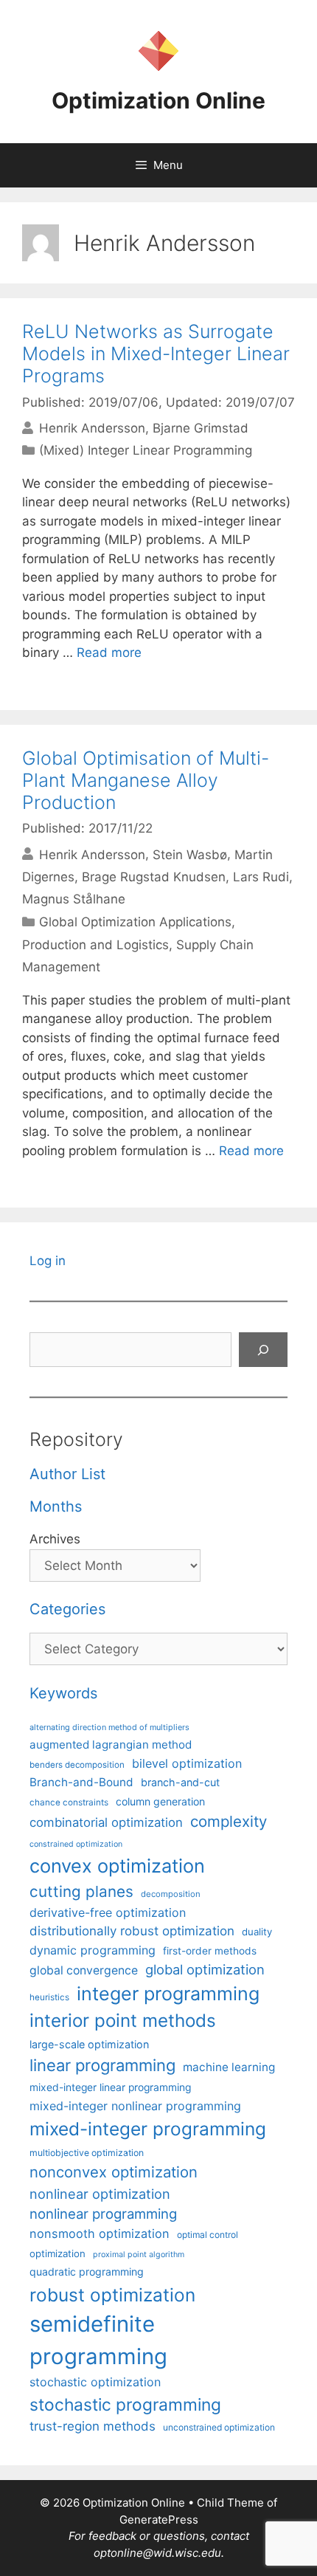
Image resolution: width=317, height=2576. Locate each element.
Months (56, 1506)
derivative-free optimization (108, 1912)
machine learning (229, 2067)
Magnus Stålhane (74, 899)
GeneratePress (159, 2520)
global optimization (205, 1969)
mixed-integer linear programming (110, 2087)
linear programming (102, 2065)
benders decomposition (77, 1765)
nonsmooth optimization (100, 2234)
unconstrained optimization (219, 2427)
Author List (67, 1474)
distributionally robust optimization (132, 1931)
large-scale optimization (89, 2044)
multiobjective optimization (87, 2153)
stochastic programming (125, 2405)
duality (257, 1932)
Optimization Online (158, 100)
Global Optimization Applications (135, 922)
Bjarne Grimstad (201, 428)
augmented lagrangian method (111, 1745)
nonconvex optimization (114, 2172)
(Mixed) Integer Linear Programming (146, 450)
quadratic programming (87, 2272)
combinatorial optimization (106, 1822)
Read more (109, 652)
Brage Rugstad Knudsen (154, 877)
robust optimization (112, 2295)
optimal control (208, 2235)
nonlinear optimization (100, 2194)
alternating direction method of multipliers (109, 1727)
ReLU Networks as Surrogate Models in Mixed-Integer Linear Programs (156, 354)
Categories (67, 1609)
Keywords (63, 1693)
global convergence (84, 1970)
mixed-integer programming (148, 2129)
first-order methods (210, 1951)
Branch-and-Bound (81, 1782)
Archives (55, 1539)
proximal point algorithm (139, 2255)
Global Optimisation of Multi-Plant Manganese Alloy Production (146, 780)
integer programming (168, 1994)
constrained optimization (76, 1844)
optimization (58, 2253)
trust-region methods (93, 2426)
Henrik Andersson (92, 428)
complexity (229, 1821)
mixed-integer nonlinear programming (135, 2106)
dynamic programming (93, 1950)
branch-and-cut (180, 1782)
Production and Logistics (95, 945)
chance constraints (69, 1802)
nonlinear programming (103, 2214)
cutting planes (81, 1891)
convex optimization (117, 1866)
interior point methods (123, 2021)
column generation (160, 1801)
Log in (48, 1261)
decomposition (171, 1894)
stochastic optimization (95, 2382)
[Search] (263, 1350)
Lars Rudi (261, 877)
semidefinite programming (98, 2340)
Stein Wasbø (190, 854)
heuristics (49, 1997)
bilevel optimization (187, 1763)
